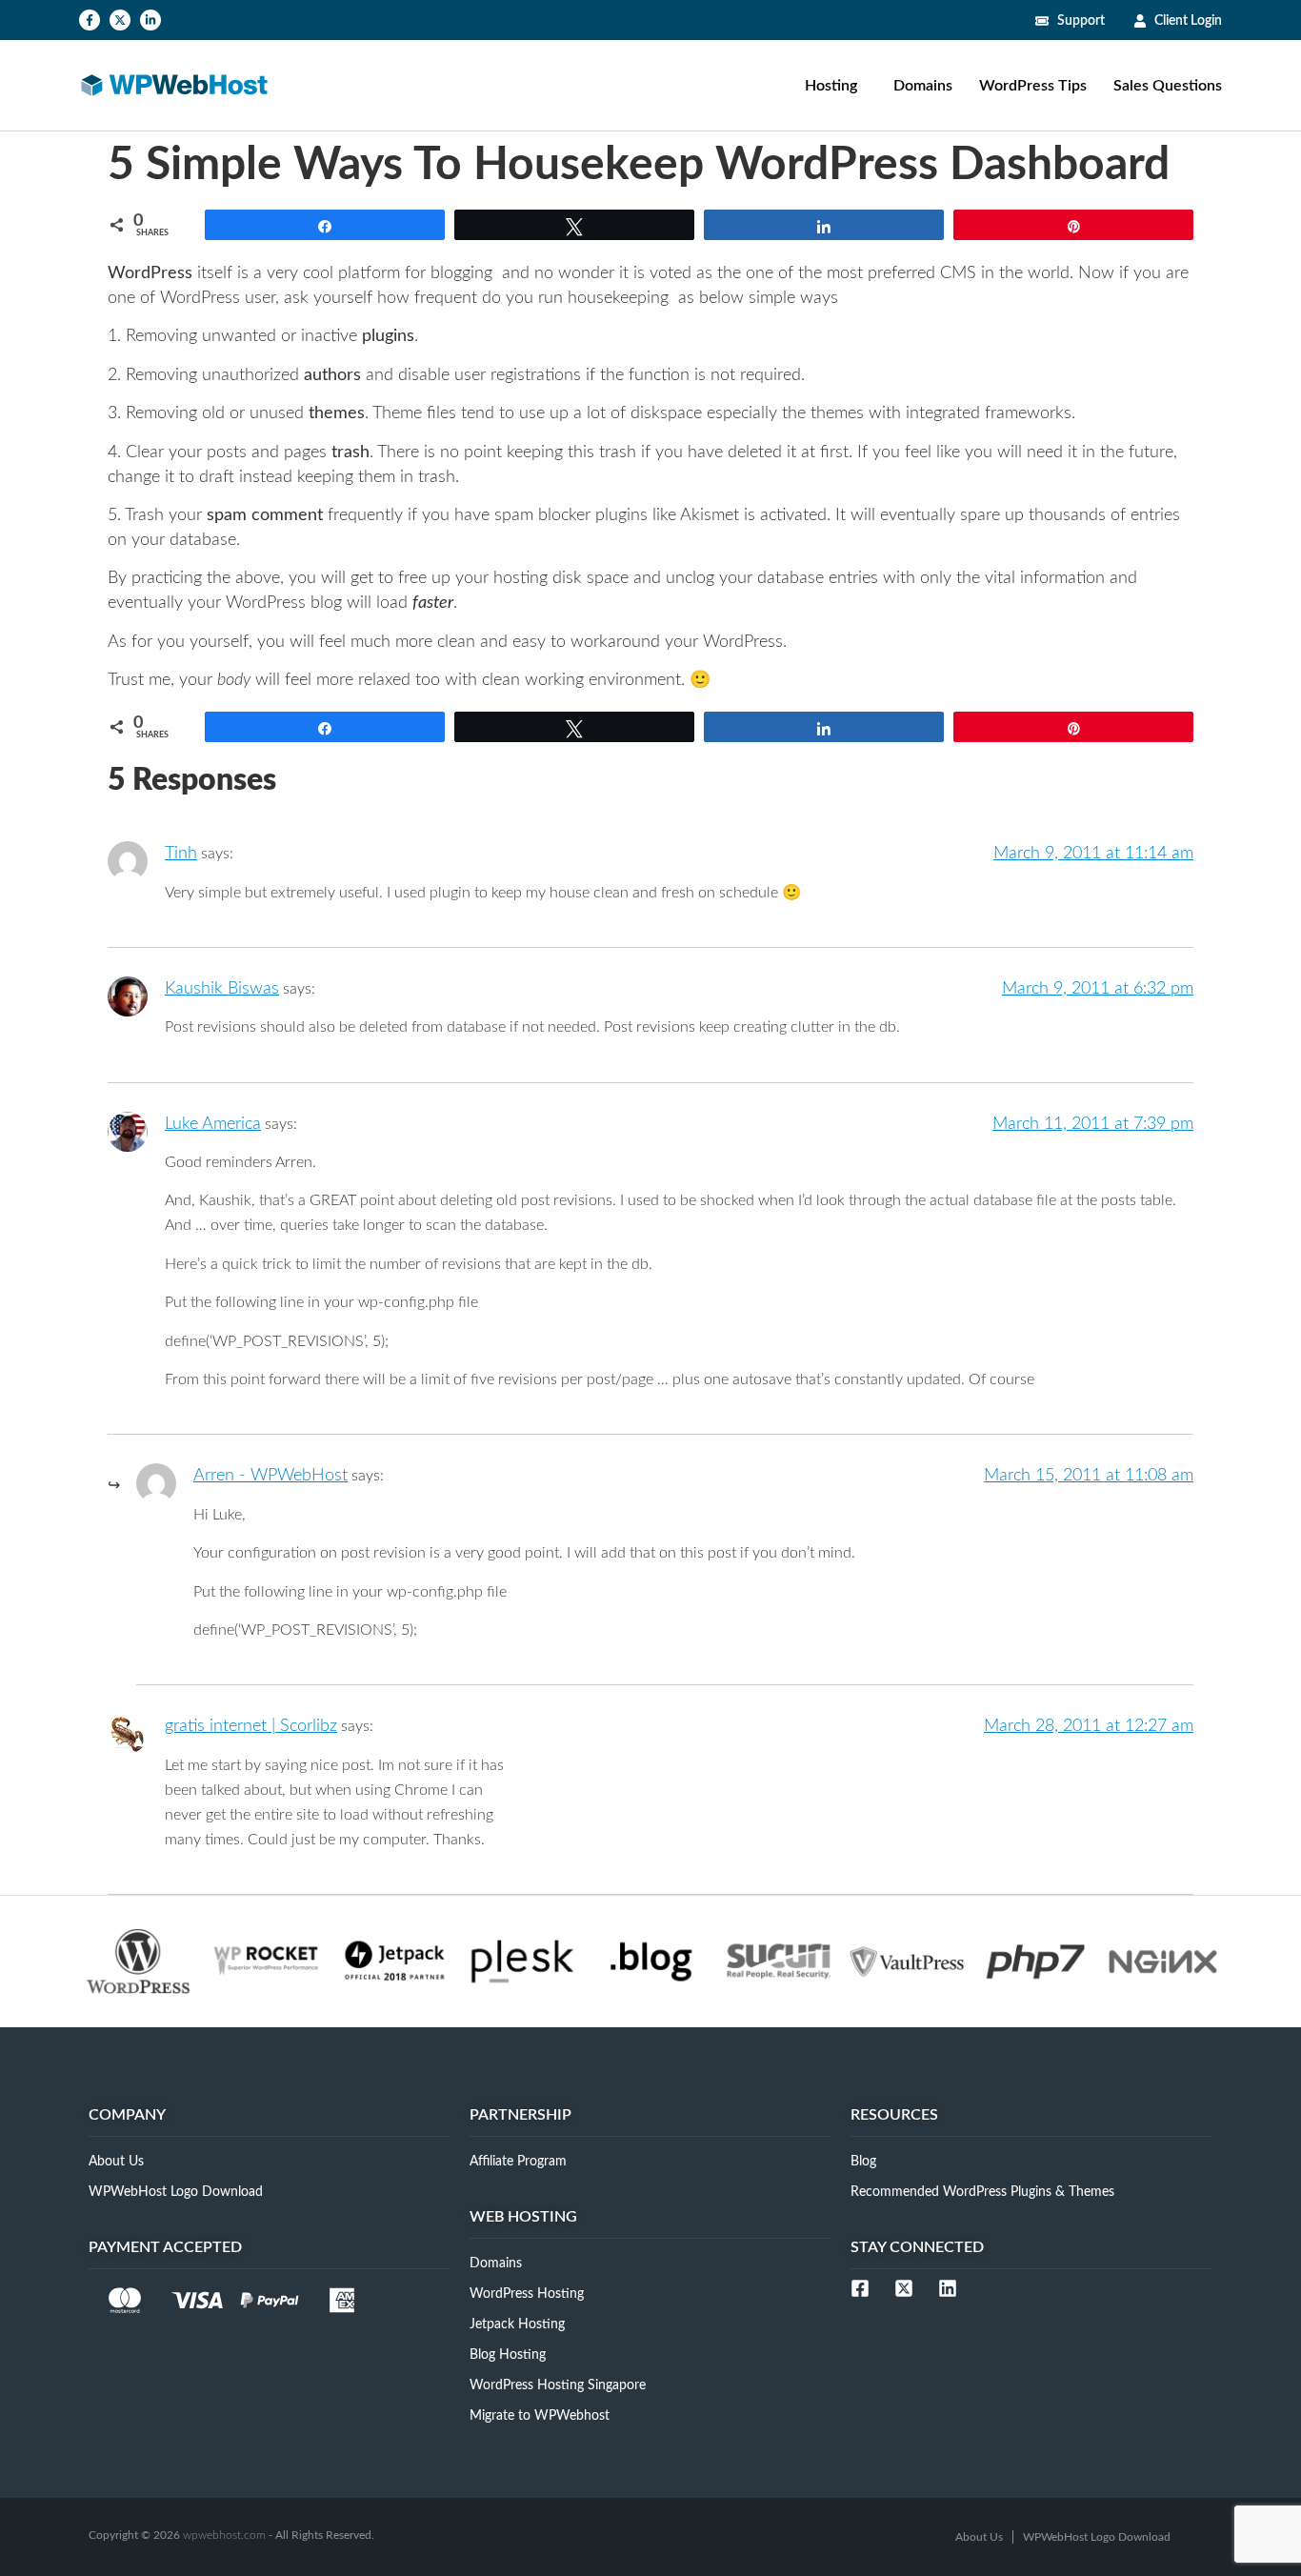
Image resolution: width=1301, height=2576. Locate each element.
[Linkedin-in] (150, 20)
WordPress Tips (1033, 86)
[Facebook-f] (90, 20)
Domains (923, 86)
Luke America (213, 1124)
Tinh (181, 854)
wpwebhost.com (224, 2535)
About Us (116, 2162)
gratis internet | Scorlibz (251, 1726)
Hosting (831, 86)
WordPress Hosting (527, 2294)
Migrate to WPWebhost (540, 2416)
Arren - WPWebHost (270, 1476)
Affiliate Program (518, 2162)
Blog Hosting (508, 2355)
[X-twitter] (120, 20)
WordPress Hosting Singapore (558, 2385)
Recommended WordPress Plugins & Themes (982, 2192)
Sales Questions (1168, 86)
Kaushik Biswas (222, 989)
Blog (863, 2162)
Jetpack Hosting (517, 2324)
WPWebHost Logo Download (176, 2192)
